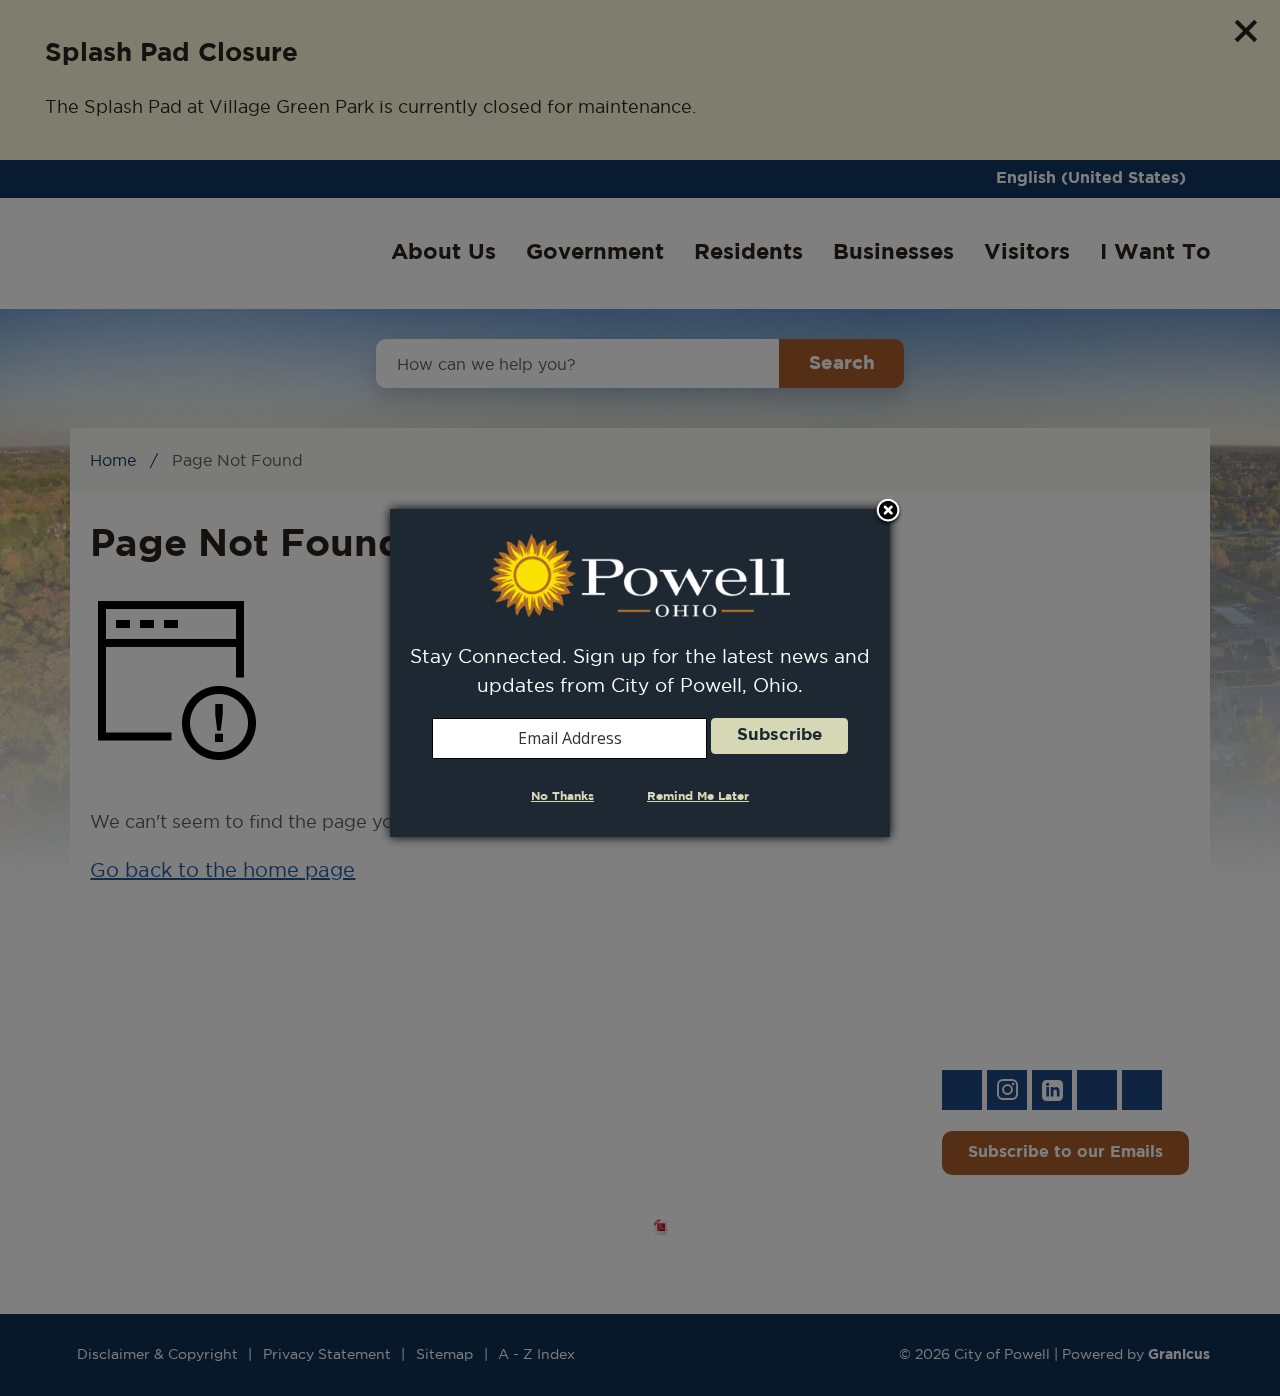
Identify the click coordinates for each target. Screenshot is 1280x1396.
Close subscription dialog (888, 512)
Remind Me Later (698, 796)
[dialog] (640, 672)
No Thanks (562, 796)
